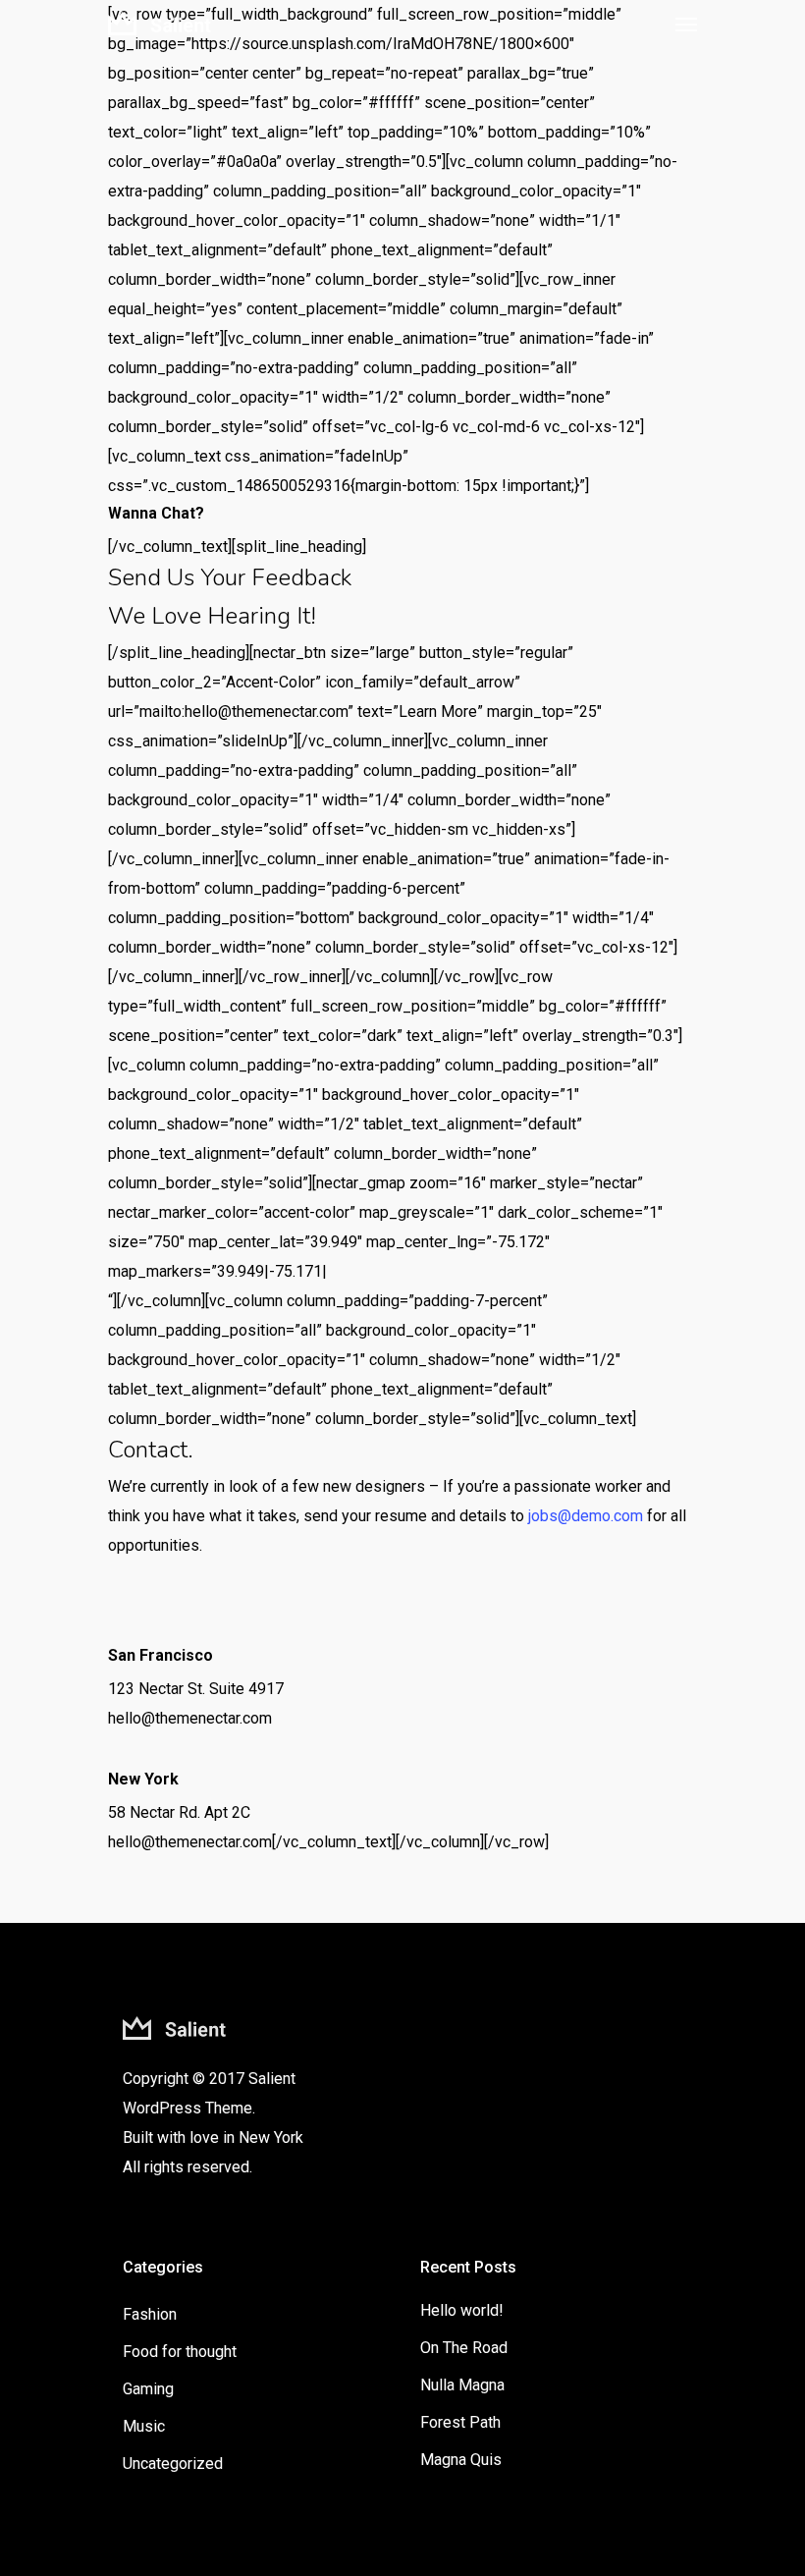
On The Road (464, 2348)
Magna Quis (461, 2460)
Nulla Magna (462, 2385)
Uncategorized (173, 2464)
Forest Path (460, 2422)
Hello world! (462, 2310)
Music (144, 2426)
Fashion (150, 2314)
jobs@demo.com (586, 1516)
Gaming (148, 2389)
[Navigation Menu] (686, 24)
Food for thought (180, 2352)
